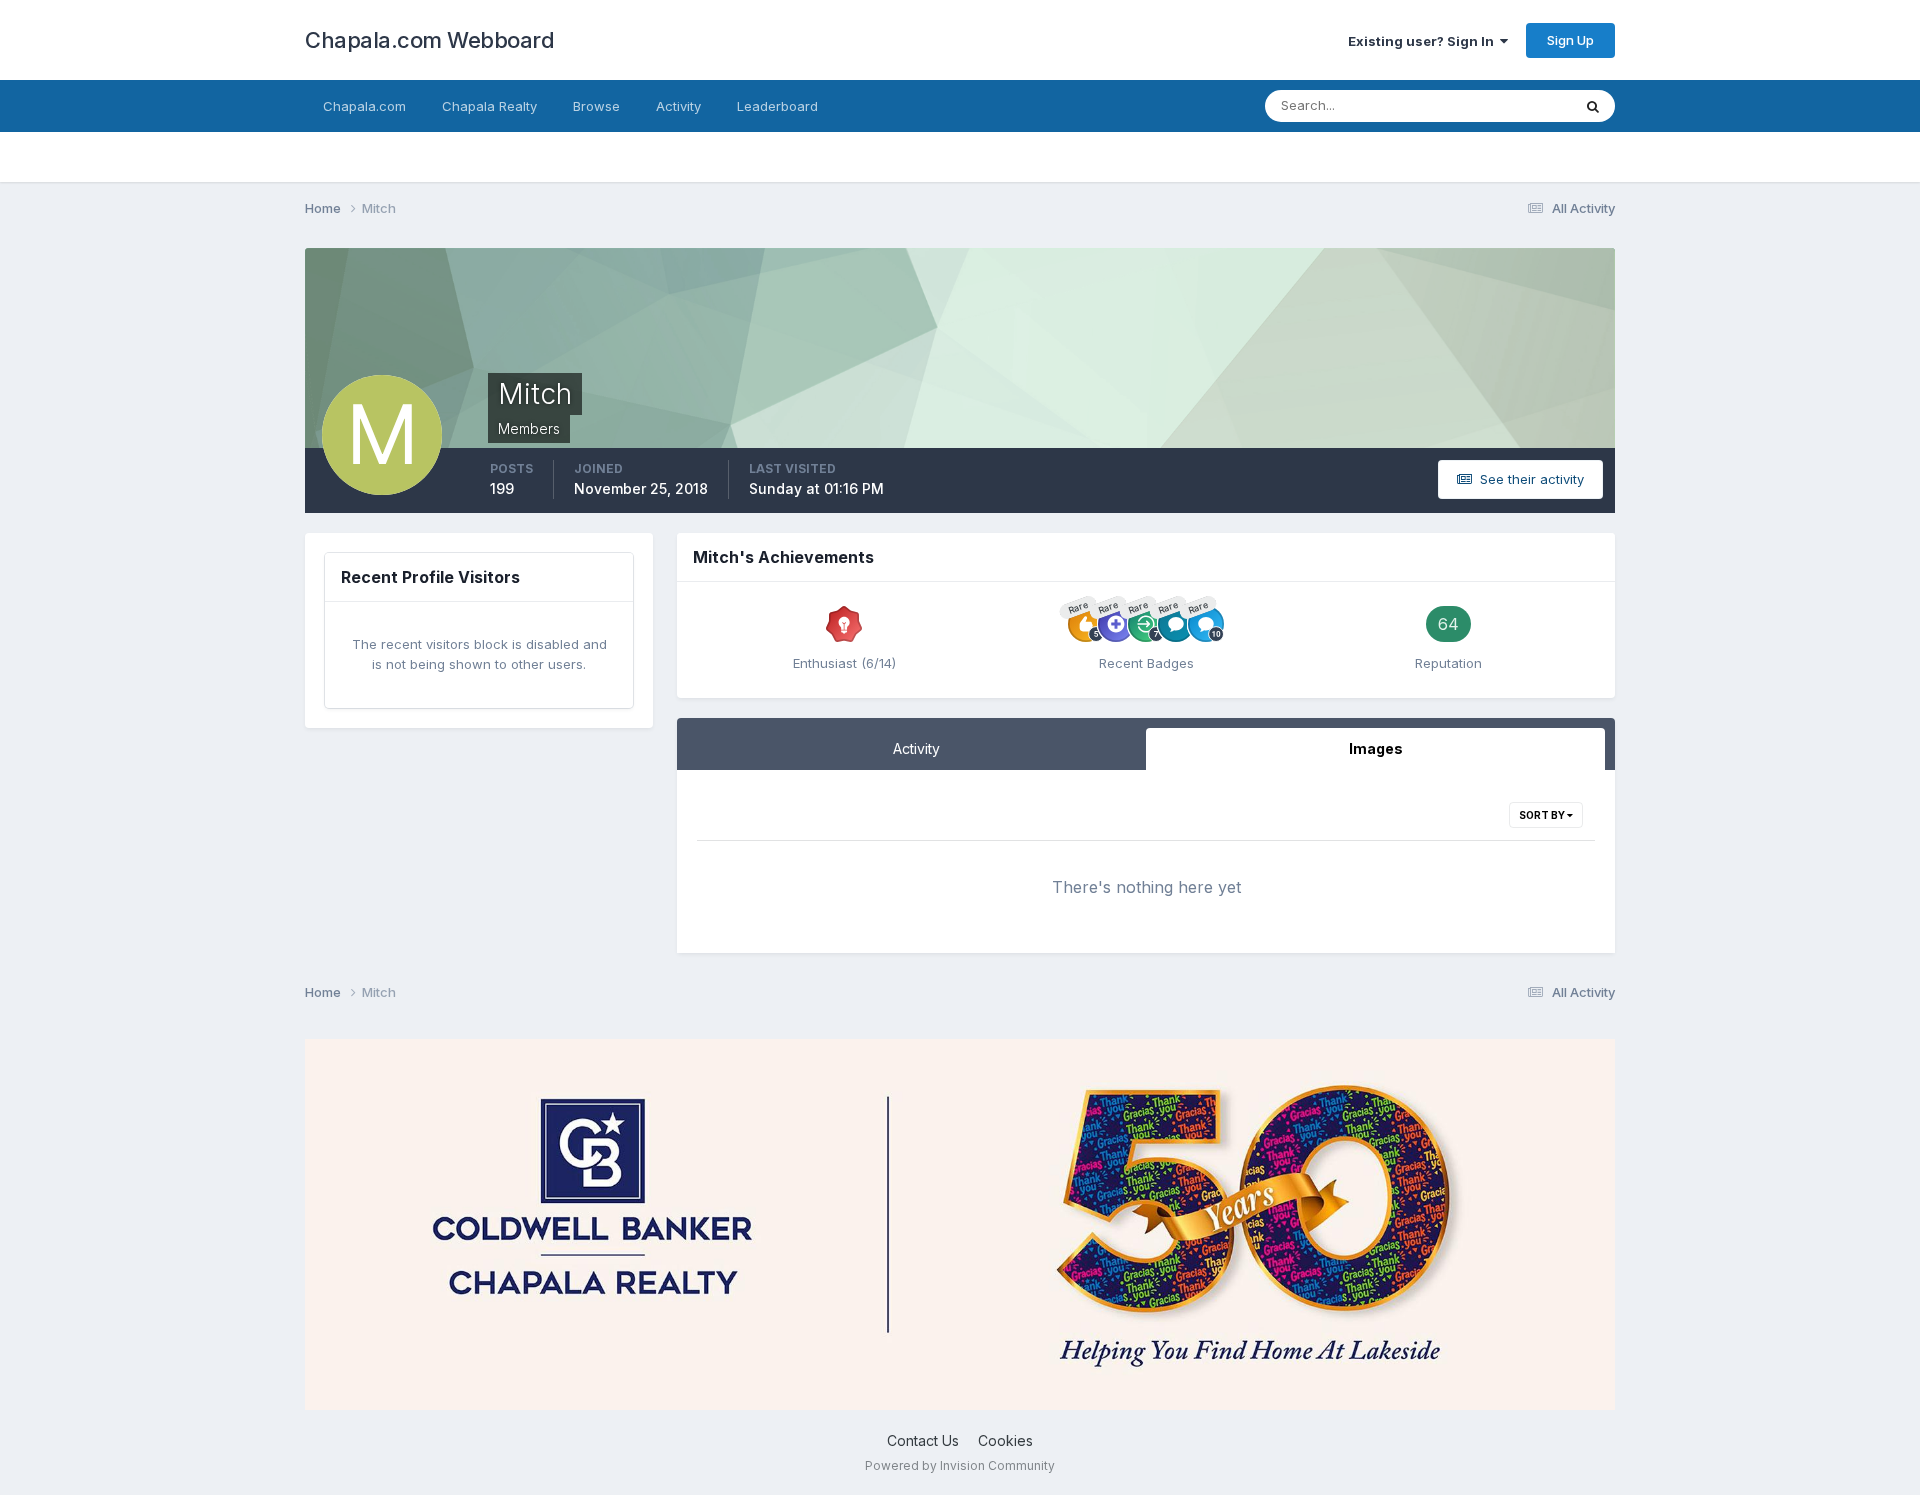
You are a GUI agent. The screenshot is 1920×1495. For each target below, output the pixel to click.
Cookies (1005, 1440)
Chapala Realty (489, 106)
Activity (678, 106)
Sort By (1543, 815)
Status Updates (1498, 105)
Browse (596, 106)
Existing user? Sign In (1424, 41)
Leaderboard (777, 106)
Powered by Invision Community (960, 1465)
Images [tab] (1376, 748)
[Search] (1593, 106)
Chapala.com (364, 106)
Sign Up (1570, 40)
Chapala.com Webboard (429, 40)
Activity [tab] (916, 748)
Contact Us (923, 1440)
